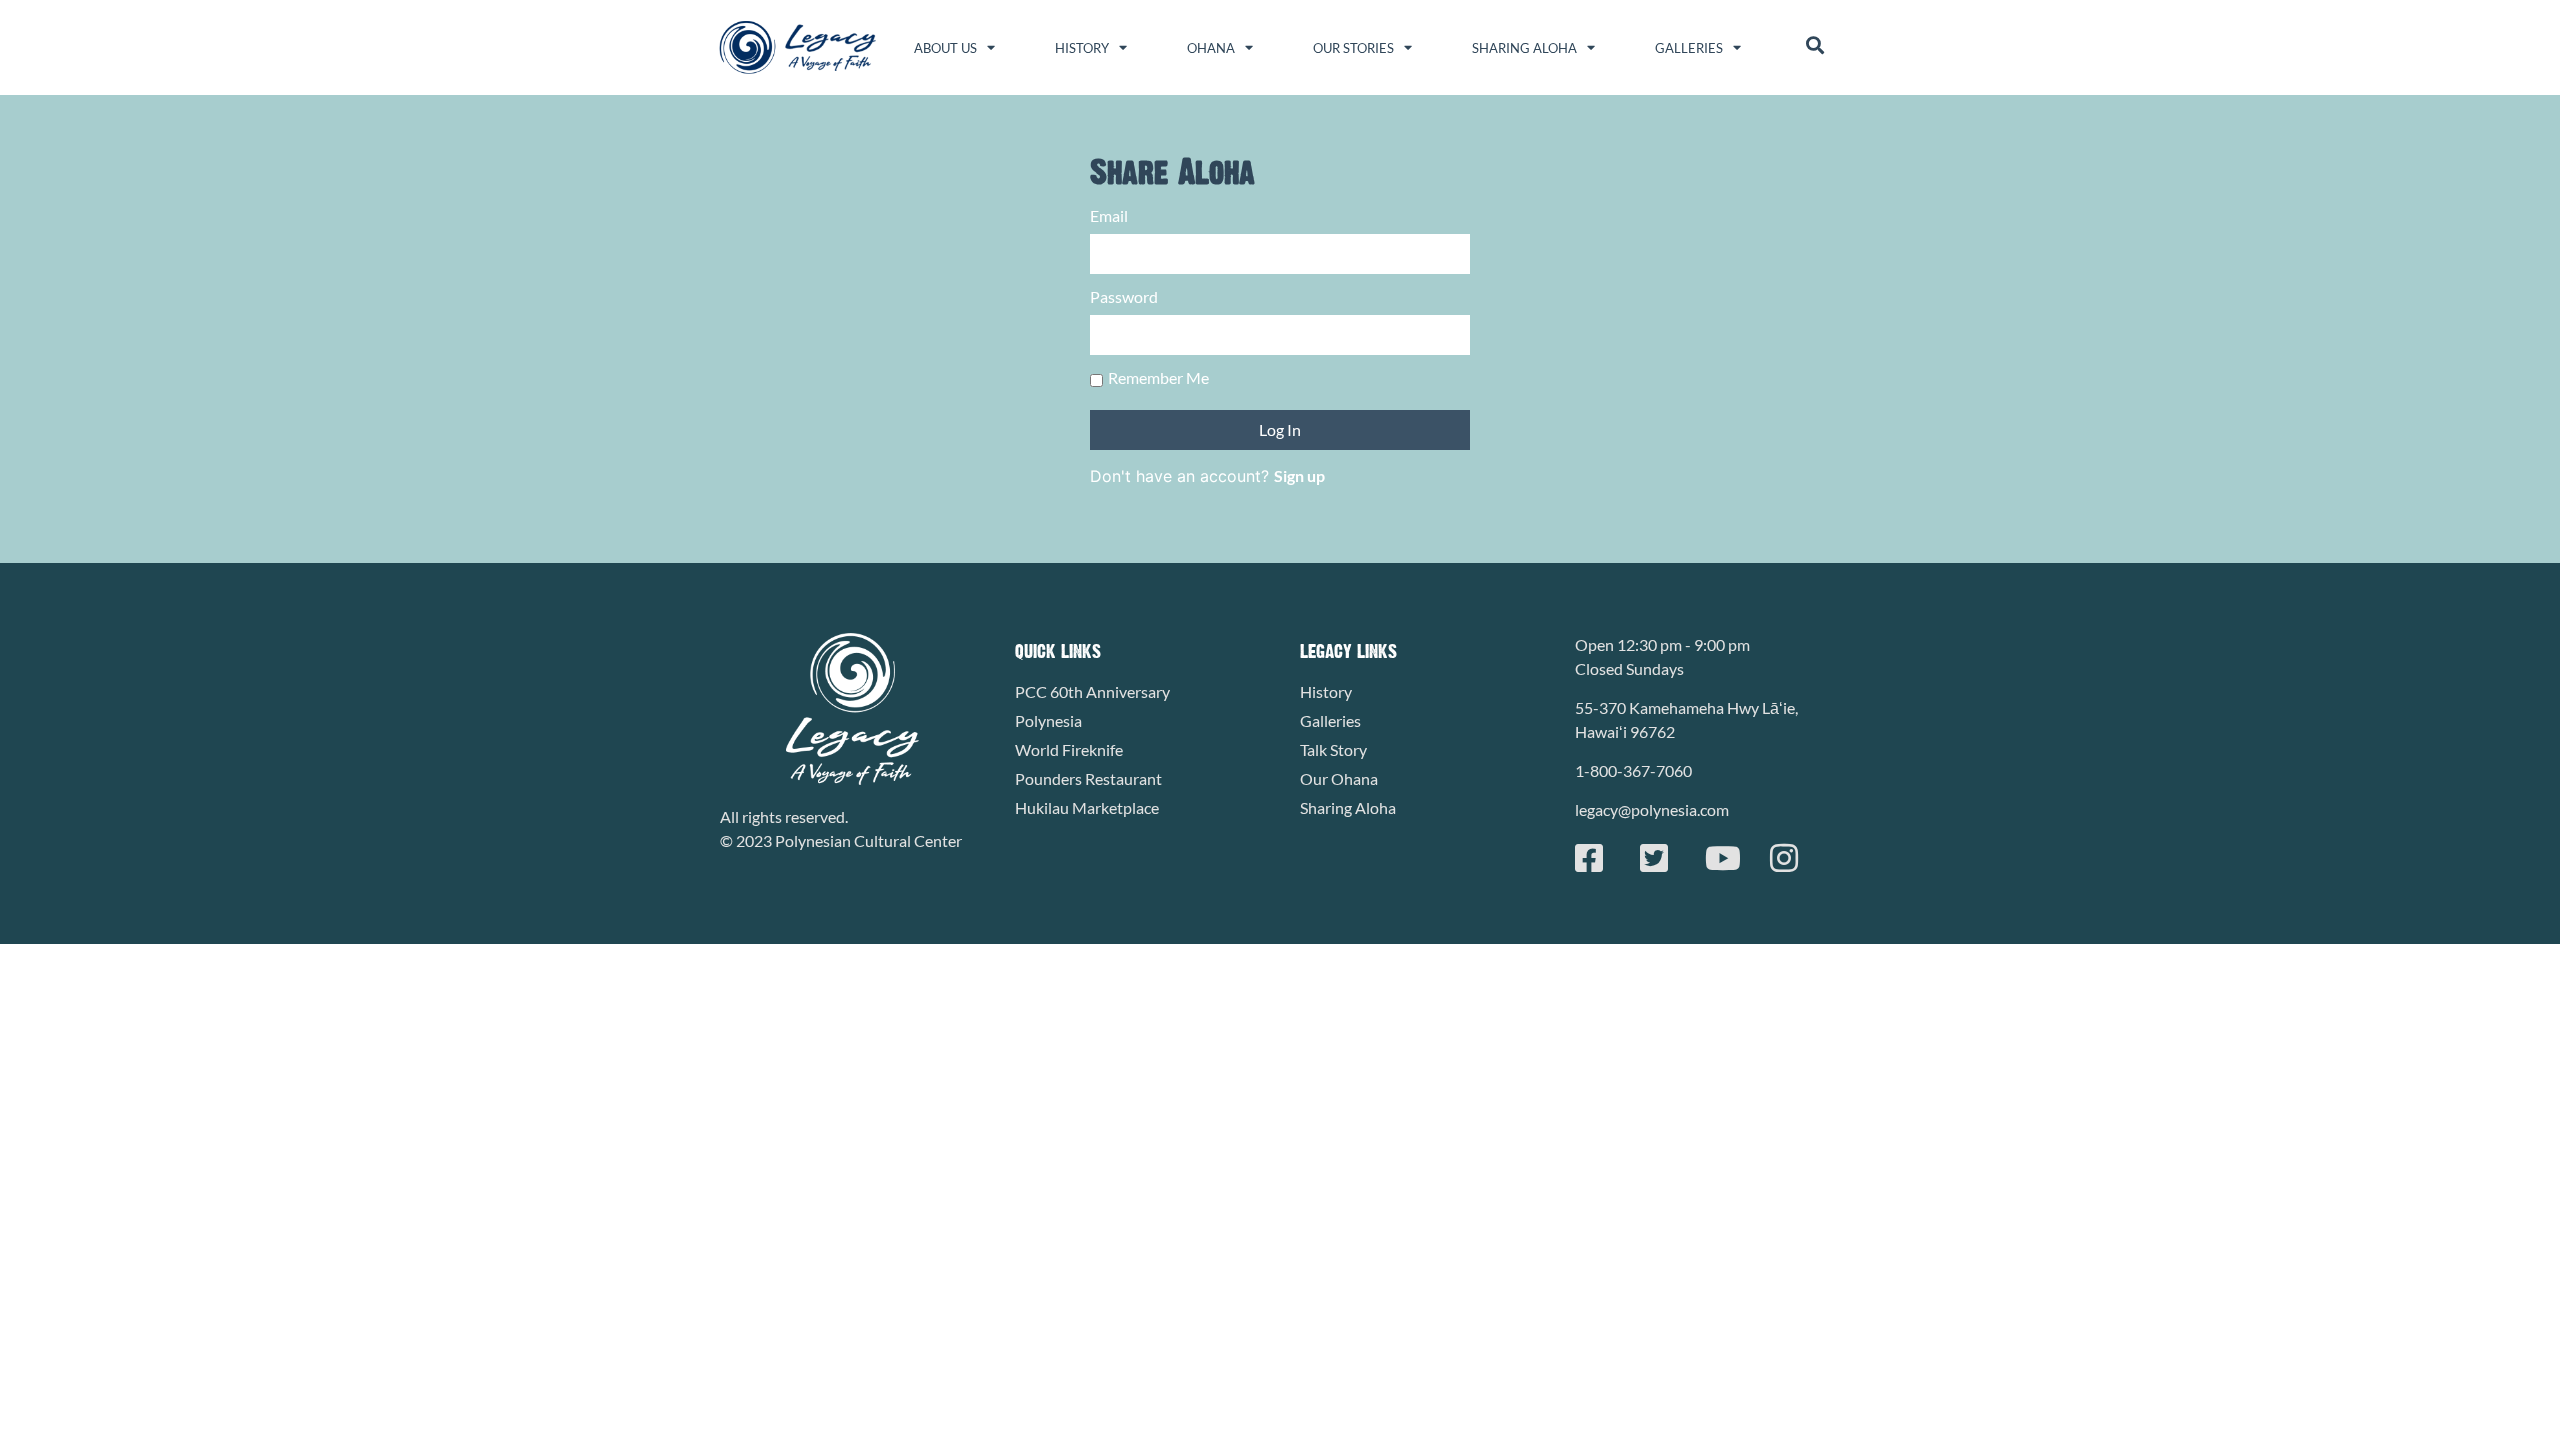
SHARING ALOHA (1524, 48)
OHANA (1211, 48)
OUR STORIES (1353, 48)
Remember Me (1158, 378)
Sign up (1299, 475)
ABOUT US (945, 48)
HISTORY (1082, 48)
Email (1109, 216)
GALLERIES (1689, 48)
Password (1124, 297)
